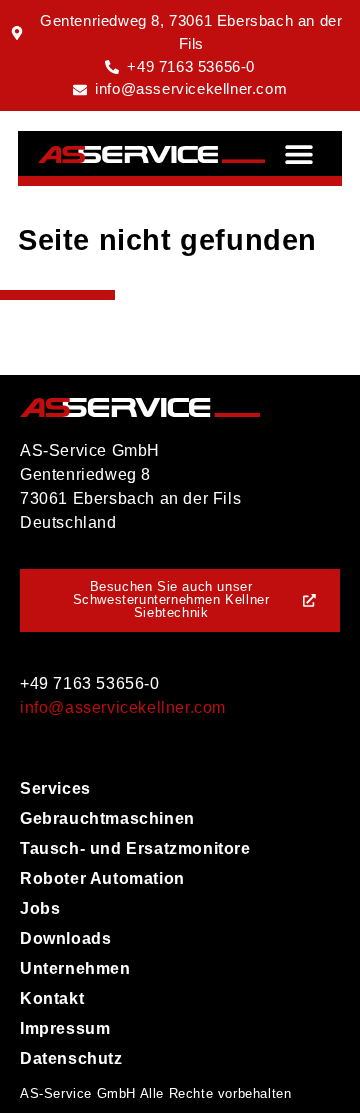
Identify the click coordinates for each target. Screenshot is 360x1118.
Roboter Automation (102, 878)
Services (55, 788)
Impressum (65, 1028)
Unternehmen (75, 968)
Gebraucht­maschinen (107, 818)
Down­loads (65, 938)
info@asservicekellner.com (123, 707)
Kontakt (52, 998)
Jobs (40, 908)
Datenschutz (71, 1058)
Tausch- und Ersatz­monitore (135, 848)
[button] (299, 153)
